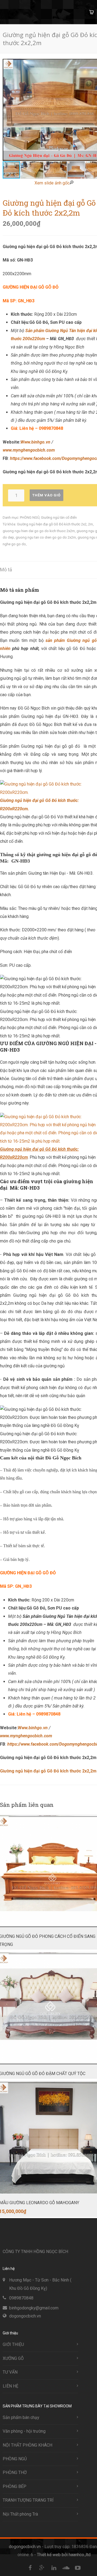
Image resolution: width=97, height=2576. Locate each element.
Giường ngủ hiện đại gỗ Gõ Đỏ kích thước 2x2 (52, 524)
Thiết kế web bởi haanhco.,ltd (64, 2555)
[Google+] (42, 2568)
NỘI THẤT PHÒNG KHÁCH (27, 2445)
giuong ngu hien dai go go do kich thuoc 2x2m (39, 531)
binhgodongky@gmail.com (34, 2308)
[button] (32, 170)
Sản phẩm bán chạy (21, 2417)
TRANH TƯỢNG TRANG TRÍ (28, 2500)
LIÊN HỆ (11, 2386)
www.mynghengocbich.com (29, 450)
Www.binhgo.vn (35, 442)
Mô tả (6, 570)
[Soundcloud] (66, 2568)
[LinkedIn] (54, 2568)
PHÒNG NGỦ (30, 517)
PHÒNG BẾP (15, 2486)
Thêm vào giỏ (46, 495)
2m (91, 524)
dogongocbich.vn (25, 2316)
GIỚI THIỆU (13, 2344)
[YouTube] (78, 2568)
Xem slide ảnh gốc (52, 183)
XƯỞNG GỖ (13, 2358)
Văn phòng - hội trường (24, 2431)
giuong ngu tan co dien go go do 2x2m (46, 537)
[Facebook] (30, 2568)
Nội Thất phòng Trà (20, 2514)
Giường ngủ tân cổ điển (59, 517)
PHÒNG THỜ (15, 2473)
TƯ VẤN (10, 2372)
